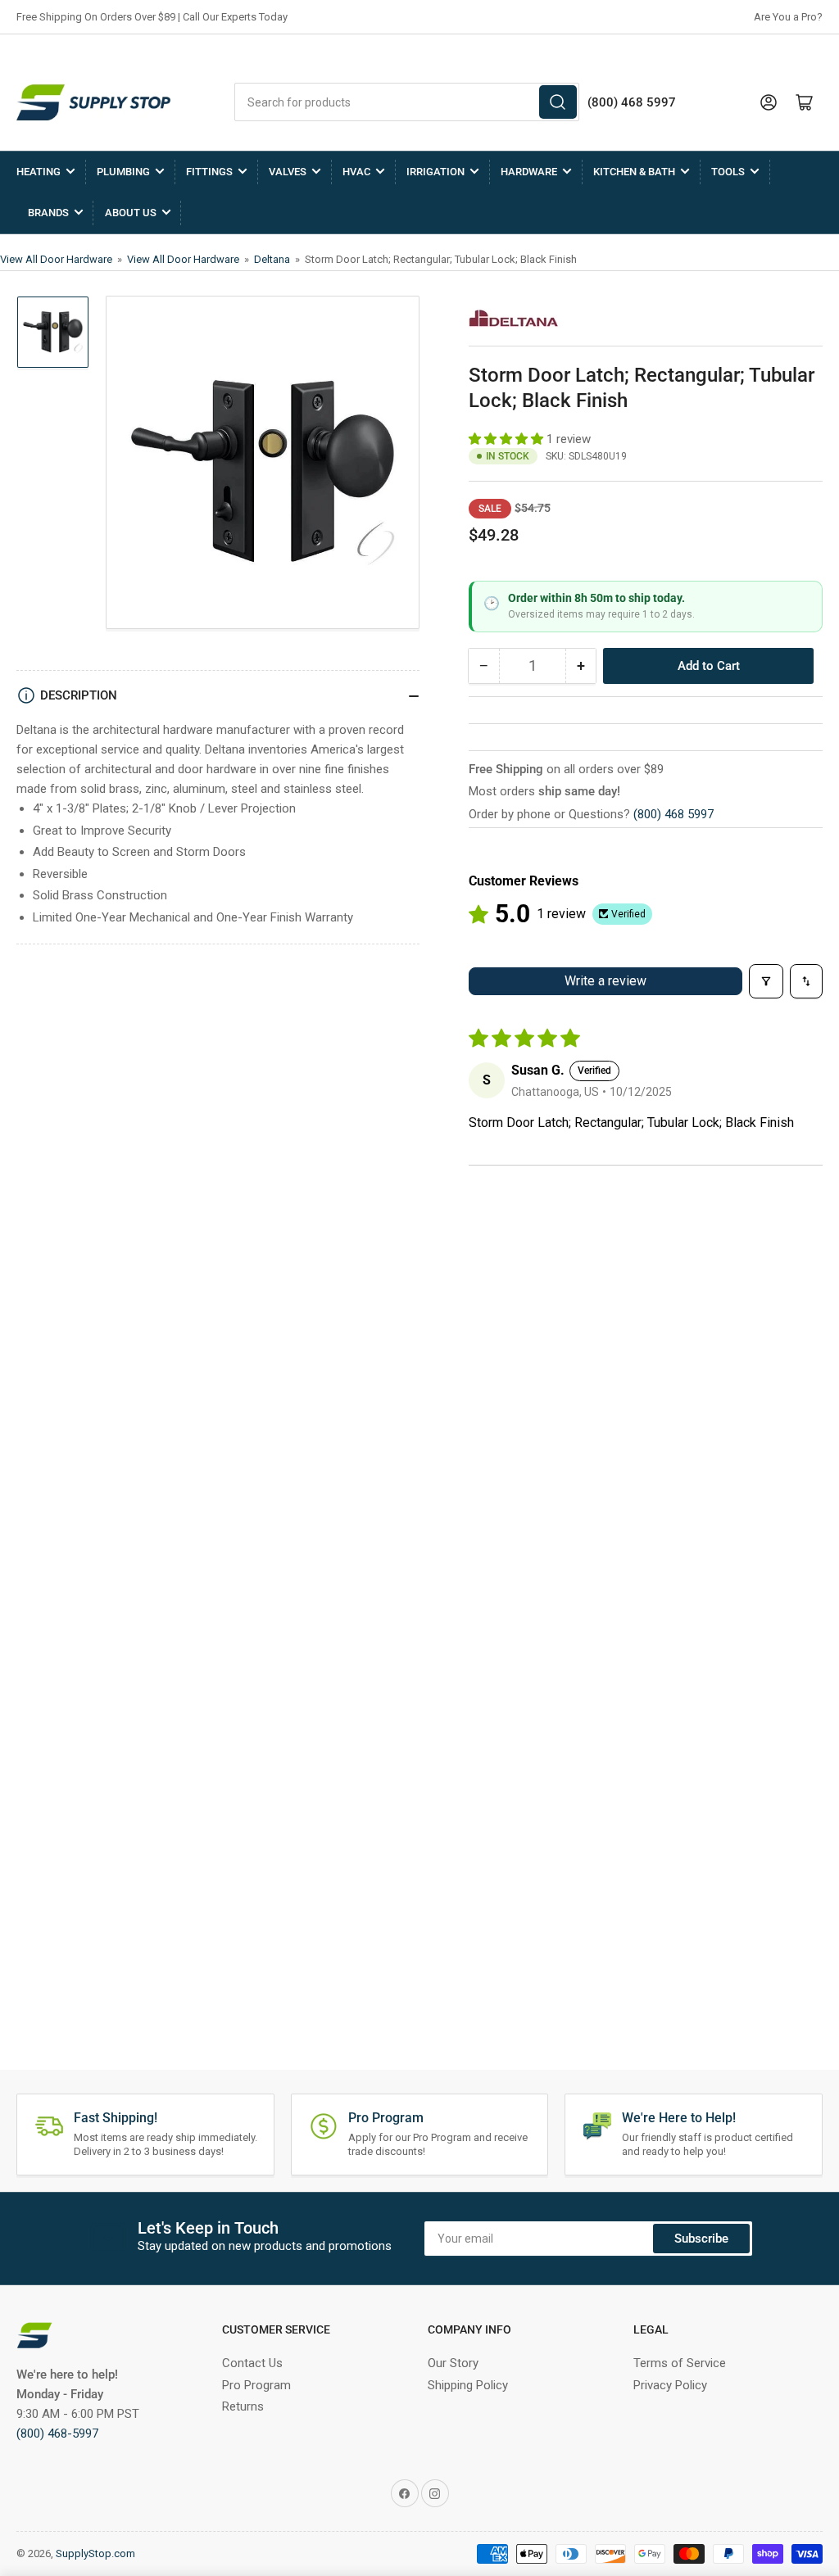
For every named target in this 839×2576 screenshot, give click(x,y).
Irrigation (435, 172)
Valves (288, 172)
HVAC (356, 172)
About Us (131, 213)
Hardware (529, 172)
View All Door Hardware (57, 259)
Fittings (209, 172)
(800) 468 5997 (673, 814)
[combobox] (407, 102)
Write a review (605, 981)
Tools (728, 172)
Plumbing (123, 172)
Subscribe (701, 2239)
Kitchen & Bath (634, 172)
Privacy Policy (670, 2385)
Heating (39, 172)
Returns (243, 2406)
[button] (508, 439)
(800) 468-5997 (57, 2433)
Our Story (453, 2363)
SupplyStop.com (95, 2553)
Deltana (273, 259)
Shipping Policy (468, 2385)
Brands (48, 213)
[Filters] (766, 981)
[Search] (558, 102)
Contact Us (252, 2363)
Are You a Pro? (788, 17)
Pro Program (256, 2385)
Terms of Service (680, 2363)
